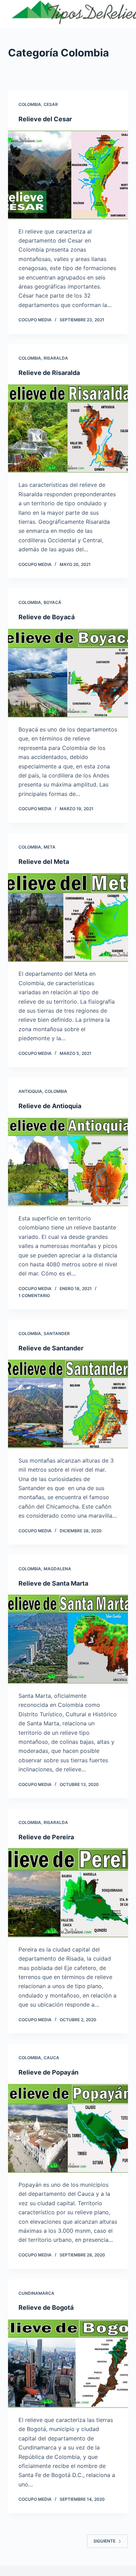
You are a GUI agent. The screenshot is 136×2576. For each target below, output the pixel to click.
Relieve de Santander (51, 1348)
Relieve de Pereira (46, 1837)
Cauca (51, 2058)
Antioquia (30, 1091)
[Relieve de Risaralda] (68, 428)
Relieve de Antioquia (50, 1106)
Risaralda (56, 358)
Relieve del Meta (44, 862)
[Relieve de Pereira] (68, 1893)
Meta (50, 847)
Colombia (30, 104)
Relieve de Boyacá (47, 617)
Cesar (51, 104)
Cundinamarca (36, 2293)
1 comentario (34, 1295)
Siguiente (104, 2541)
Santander (57, 1333)
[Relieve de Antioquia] (68, 1162)
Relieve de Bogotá (46, 2307)
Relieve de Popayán (48, 2072)
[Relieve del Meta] (68, 917)
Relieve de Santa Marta (53, 1583)
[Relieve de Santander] (68, 1404)
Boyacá (52, 602)
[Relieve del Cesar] (68, 175)
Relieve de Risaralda (49, 373)
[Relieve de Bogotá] (68, 2364)
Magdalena (57, 1569)
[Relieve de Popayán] (68, 2128)
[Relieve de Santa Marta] (68, 1639)
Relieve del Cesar (45, 119)
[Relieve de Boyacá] (68, 673)
